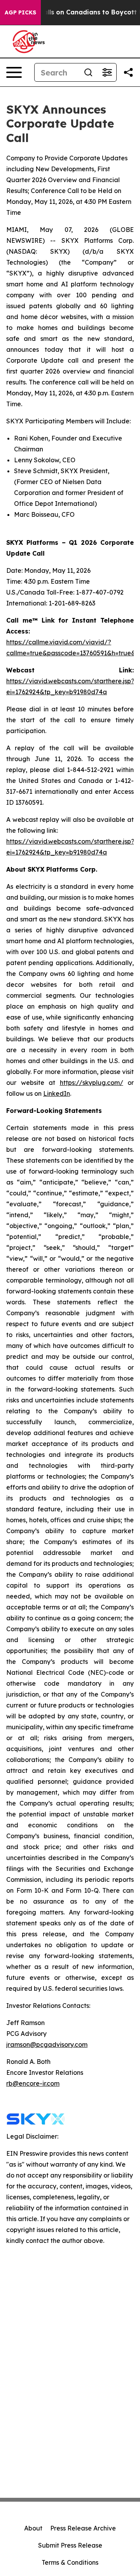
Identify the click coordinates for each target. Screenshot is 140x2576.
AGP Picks (20, 12)
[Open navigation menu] (14, 72)
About (33, 2528)
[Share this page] (128, 72)
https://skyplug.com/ (92, 1083)
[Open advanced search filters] (107, 72)
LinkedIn (57, 1093)
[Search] (88, 72)
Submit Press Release (70, 2545)
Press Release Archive (83, 2528)
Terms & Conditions (70, 2562)
